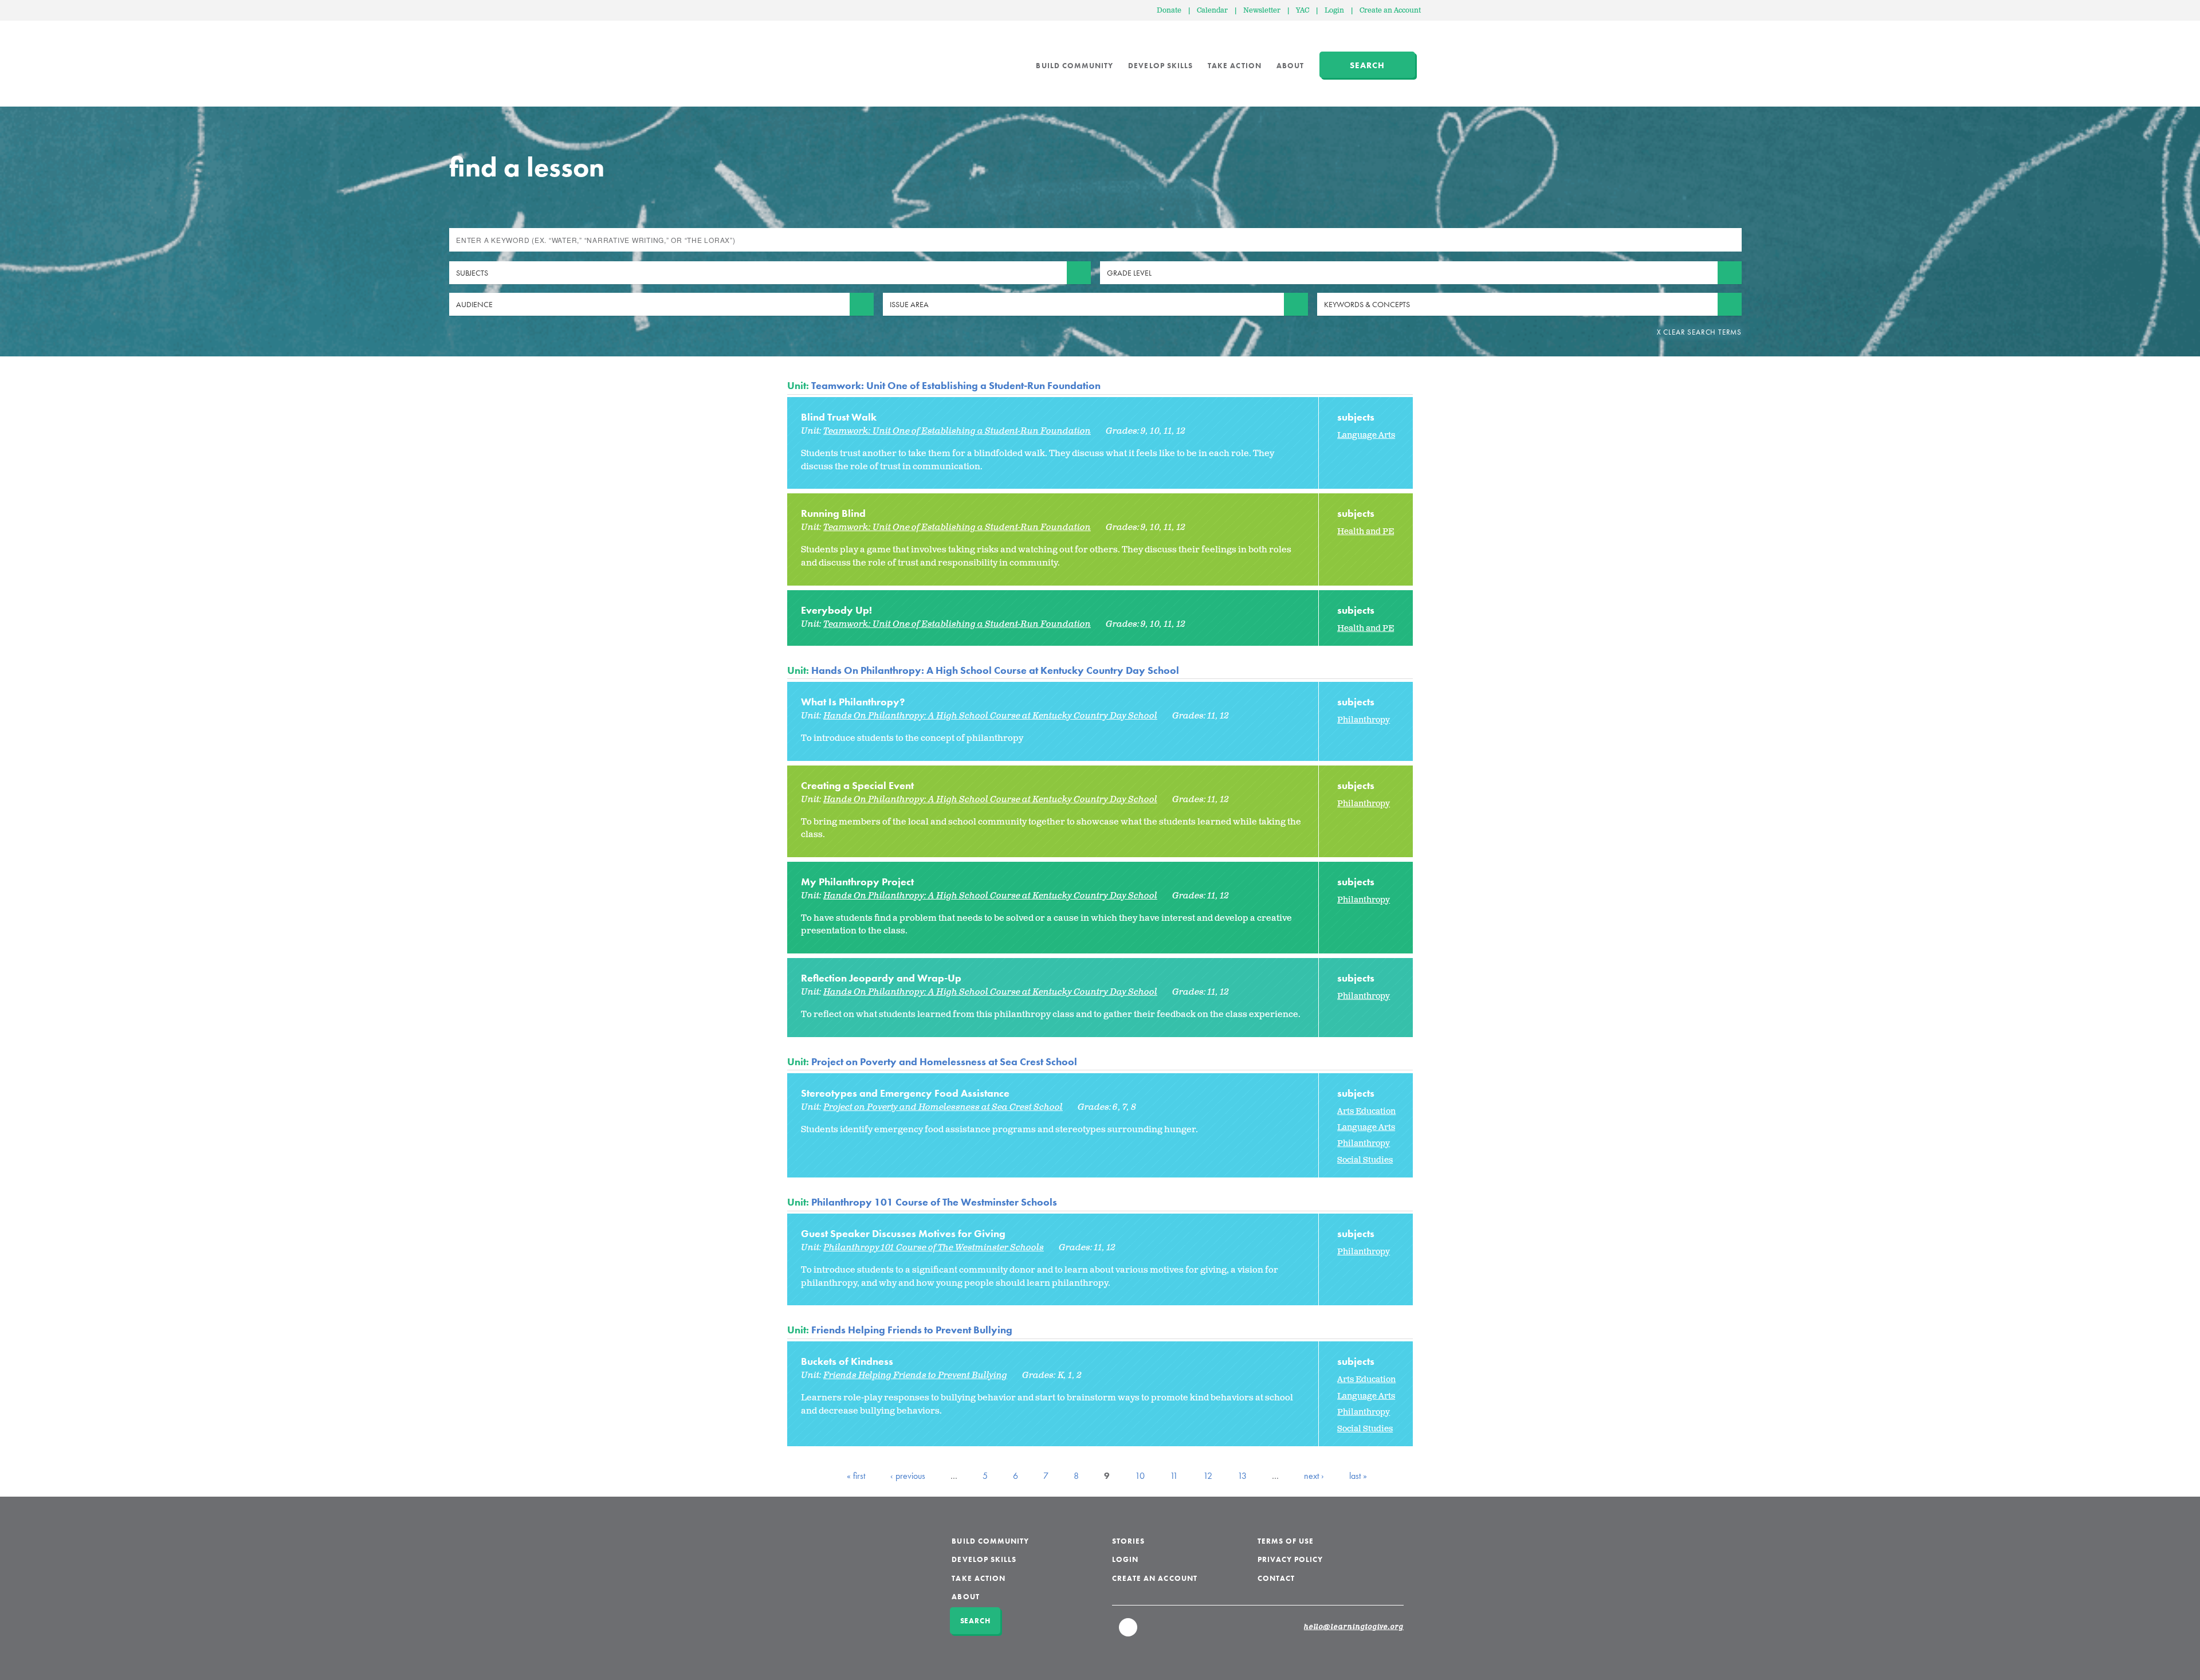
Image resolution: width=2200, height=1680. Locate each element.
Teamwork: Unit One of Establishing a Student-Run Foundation (956, 385)
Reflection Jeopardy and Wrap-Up (881, 978)
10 (1140, 1476)
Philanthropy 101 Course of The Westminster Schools (934, 1202)
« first (856, 1476)
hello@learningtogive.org (1354, 1627)
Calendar (1212, 11)
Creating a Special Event (857, 785)
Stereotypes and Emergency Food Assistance (905, 1093)
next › (1314, 1476)
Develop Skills (1160, 66)
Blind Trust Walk (839, 417)
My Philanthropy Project (857, 882)
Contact (1276, 1578)
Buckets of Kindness (847, 1361)
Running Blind (833, 513)
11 (1174, 1476)
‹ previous (908, 1476)
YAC (1303, 11)
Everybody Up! (836, 610)
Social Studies (1365, 1160)
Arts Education (1366, 1111)
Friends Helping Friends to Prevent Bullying (912, 1330)
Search (1367, 65)
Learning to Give (831, 57)
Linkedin (1129, 1632)
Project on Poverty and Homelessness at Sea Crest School (944, 1061)
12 (1208, 1476)
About (1290, 66)
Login (1334, 11)
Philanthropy (1364, 720)
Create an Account (1390, 11)
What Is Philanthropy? (853, 702)
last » (1358, 1476)
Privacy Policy (1290, 1559)
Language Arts (1366, 435)
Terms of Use (1286, 1541)
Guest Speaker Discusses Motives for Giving (903, 1233)
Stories (1128, 1541)
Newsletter (1262, 11)
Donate (1169, 11)
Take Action (1235, 66)
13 (1242, 1476)
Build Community (1075, 66)
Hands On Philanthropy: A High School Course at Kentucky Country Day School (995, 670)
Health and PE (1366, 531)
